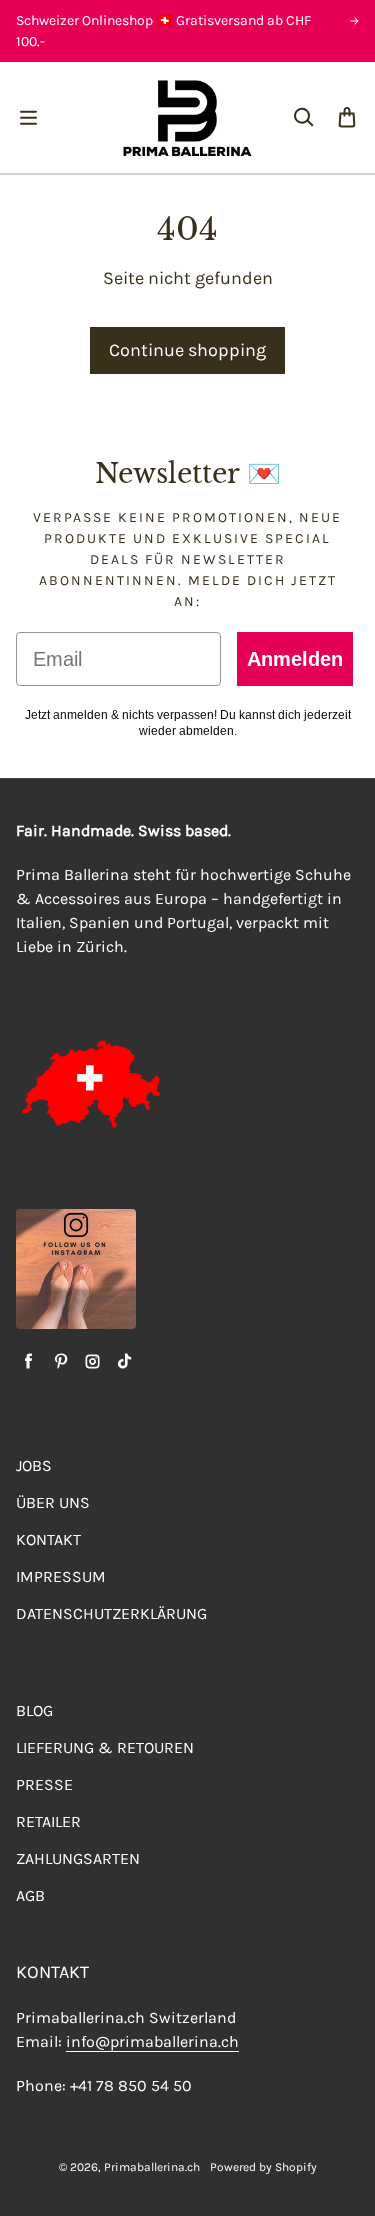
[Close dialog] (351, 1052)
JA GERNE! (98, 1173)
